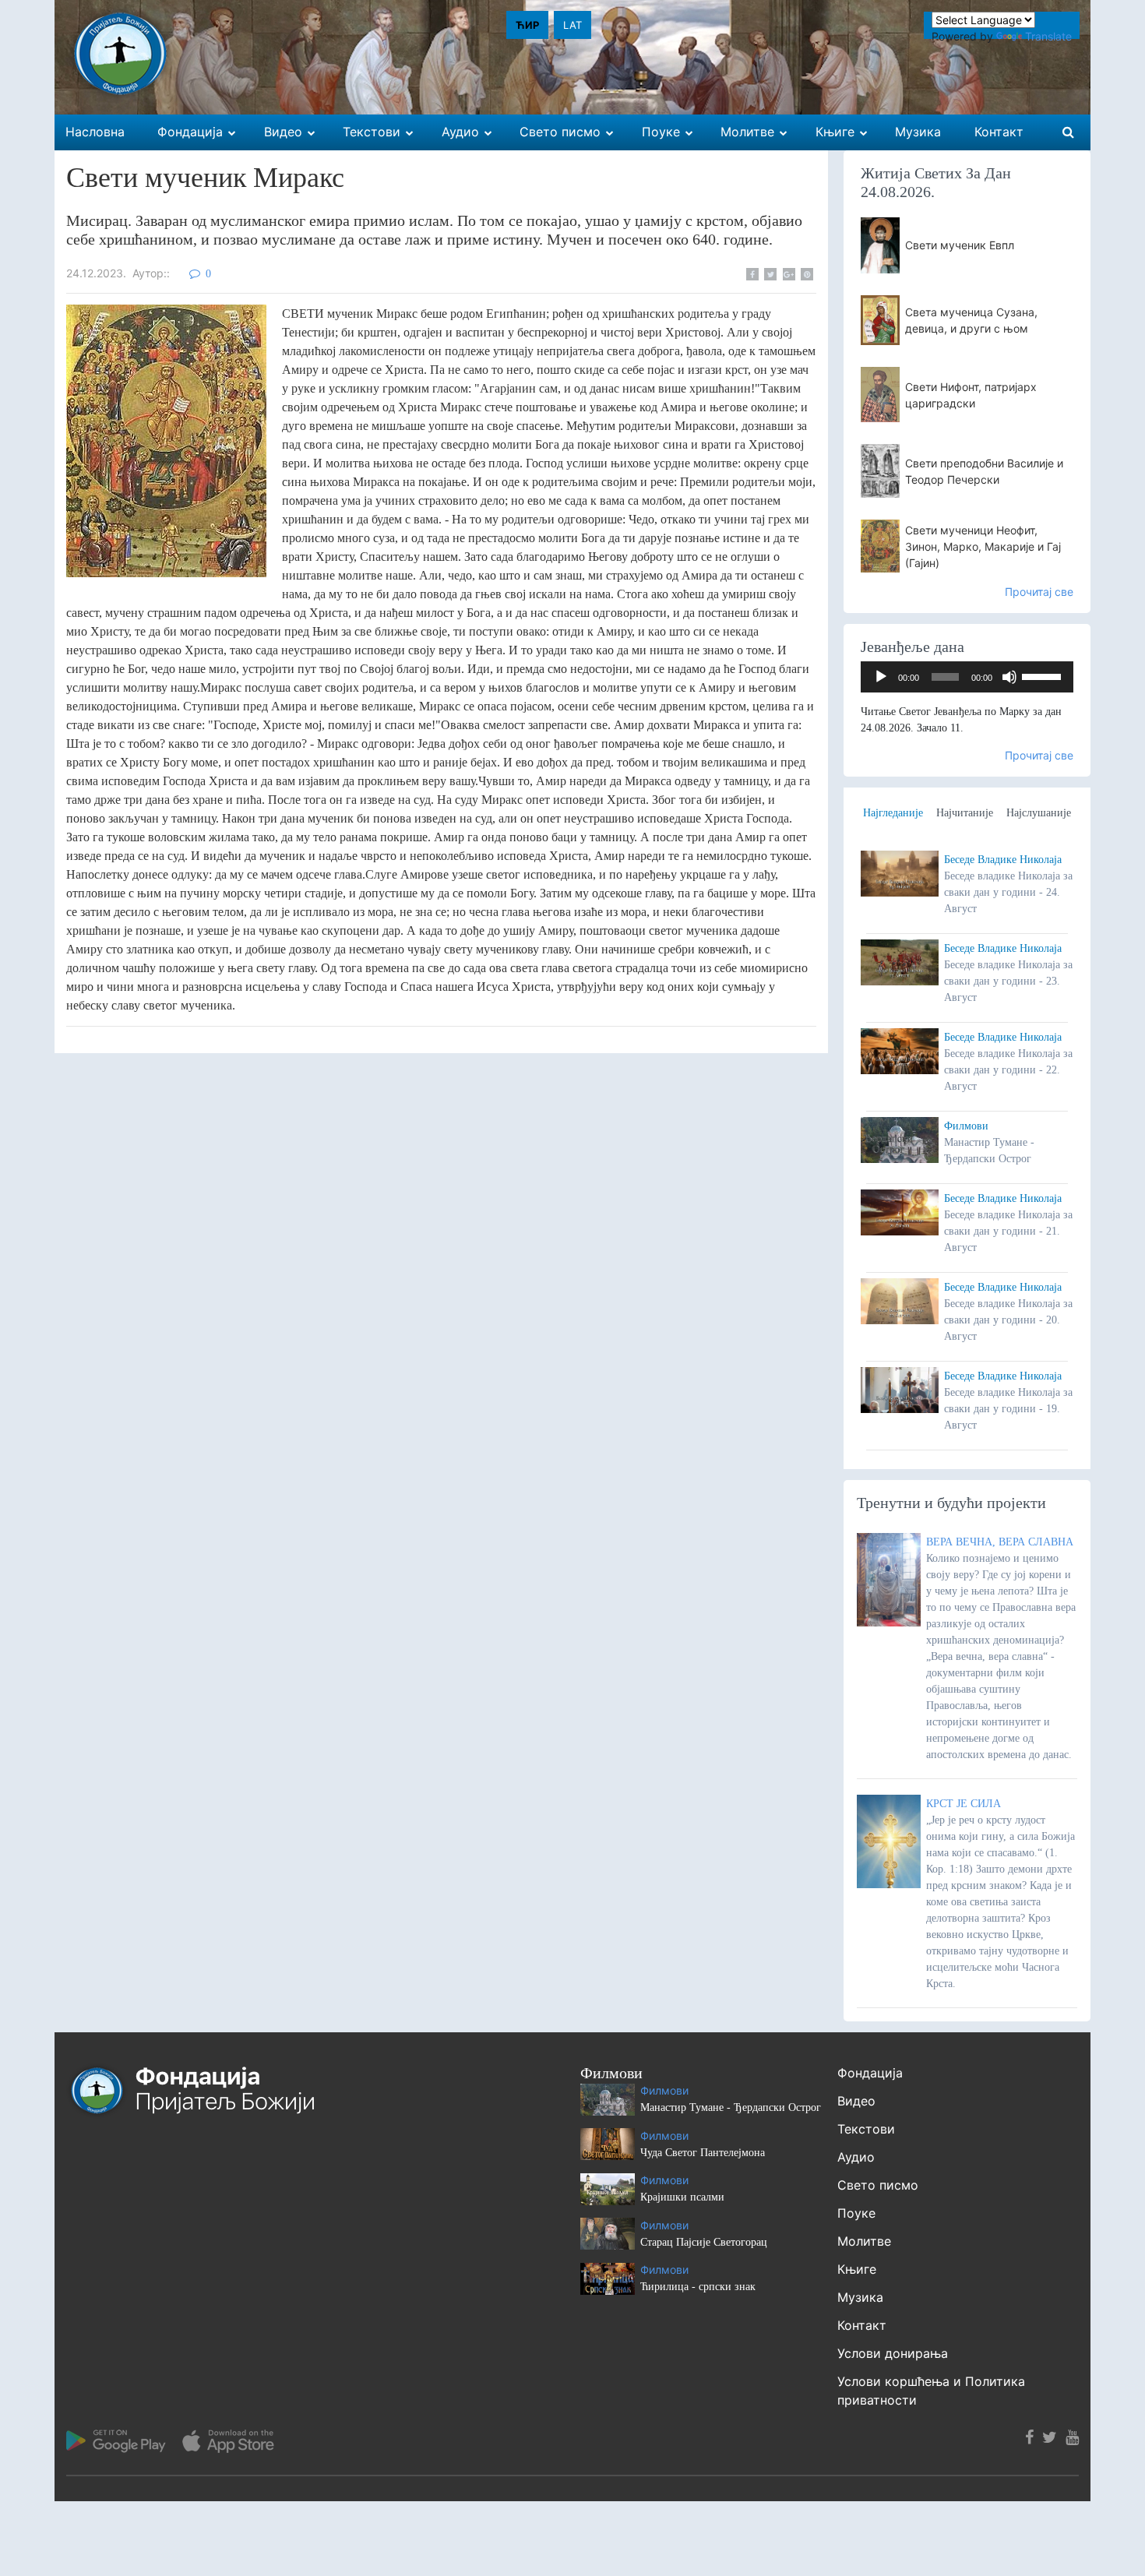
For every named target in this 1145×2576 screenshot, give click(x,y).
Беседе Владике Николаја (1003, 860)
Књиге (857, 2269)
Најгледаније (893, 813)
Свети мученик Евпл (960, 245)
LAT (572, 25)
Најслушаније (1039, 813)
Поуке (856, 2213)
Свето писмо (878, 2185)
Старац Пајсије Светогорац (704, 2242)
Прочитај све (1039, 592)
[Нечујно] (1009, 677)
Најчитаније (965, 813)
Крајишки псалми (682, 2197)
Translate (1048, 36)
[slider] (1044, 675)
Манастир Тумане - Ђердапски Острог (731, 2107)
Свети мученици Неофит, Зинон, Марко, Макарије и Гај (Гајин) (983, 546)
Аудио (856, 2157)
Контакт (862, 2325)
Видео (856, 2101)
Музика (860, 2297)
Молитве (864, 2241)
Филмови (966, 1126)
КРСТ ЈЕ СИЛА (964, 1804)
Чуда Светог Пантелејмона (703, 2153)
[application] (967, 677)
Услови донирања (893, 2353)
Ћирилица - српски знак (698, 2287)
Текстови (866, 2129)
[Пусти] (881, 677)
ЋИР (527, 25)
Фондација (870, 2073)
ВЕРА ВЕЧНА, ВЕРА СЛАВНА (1000, 1542)
